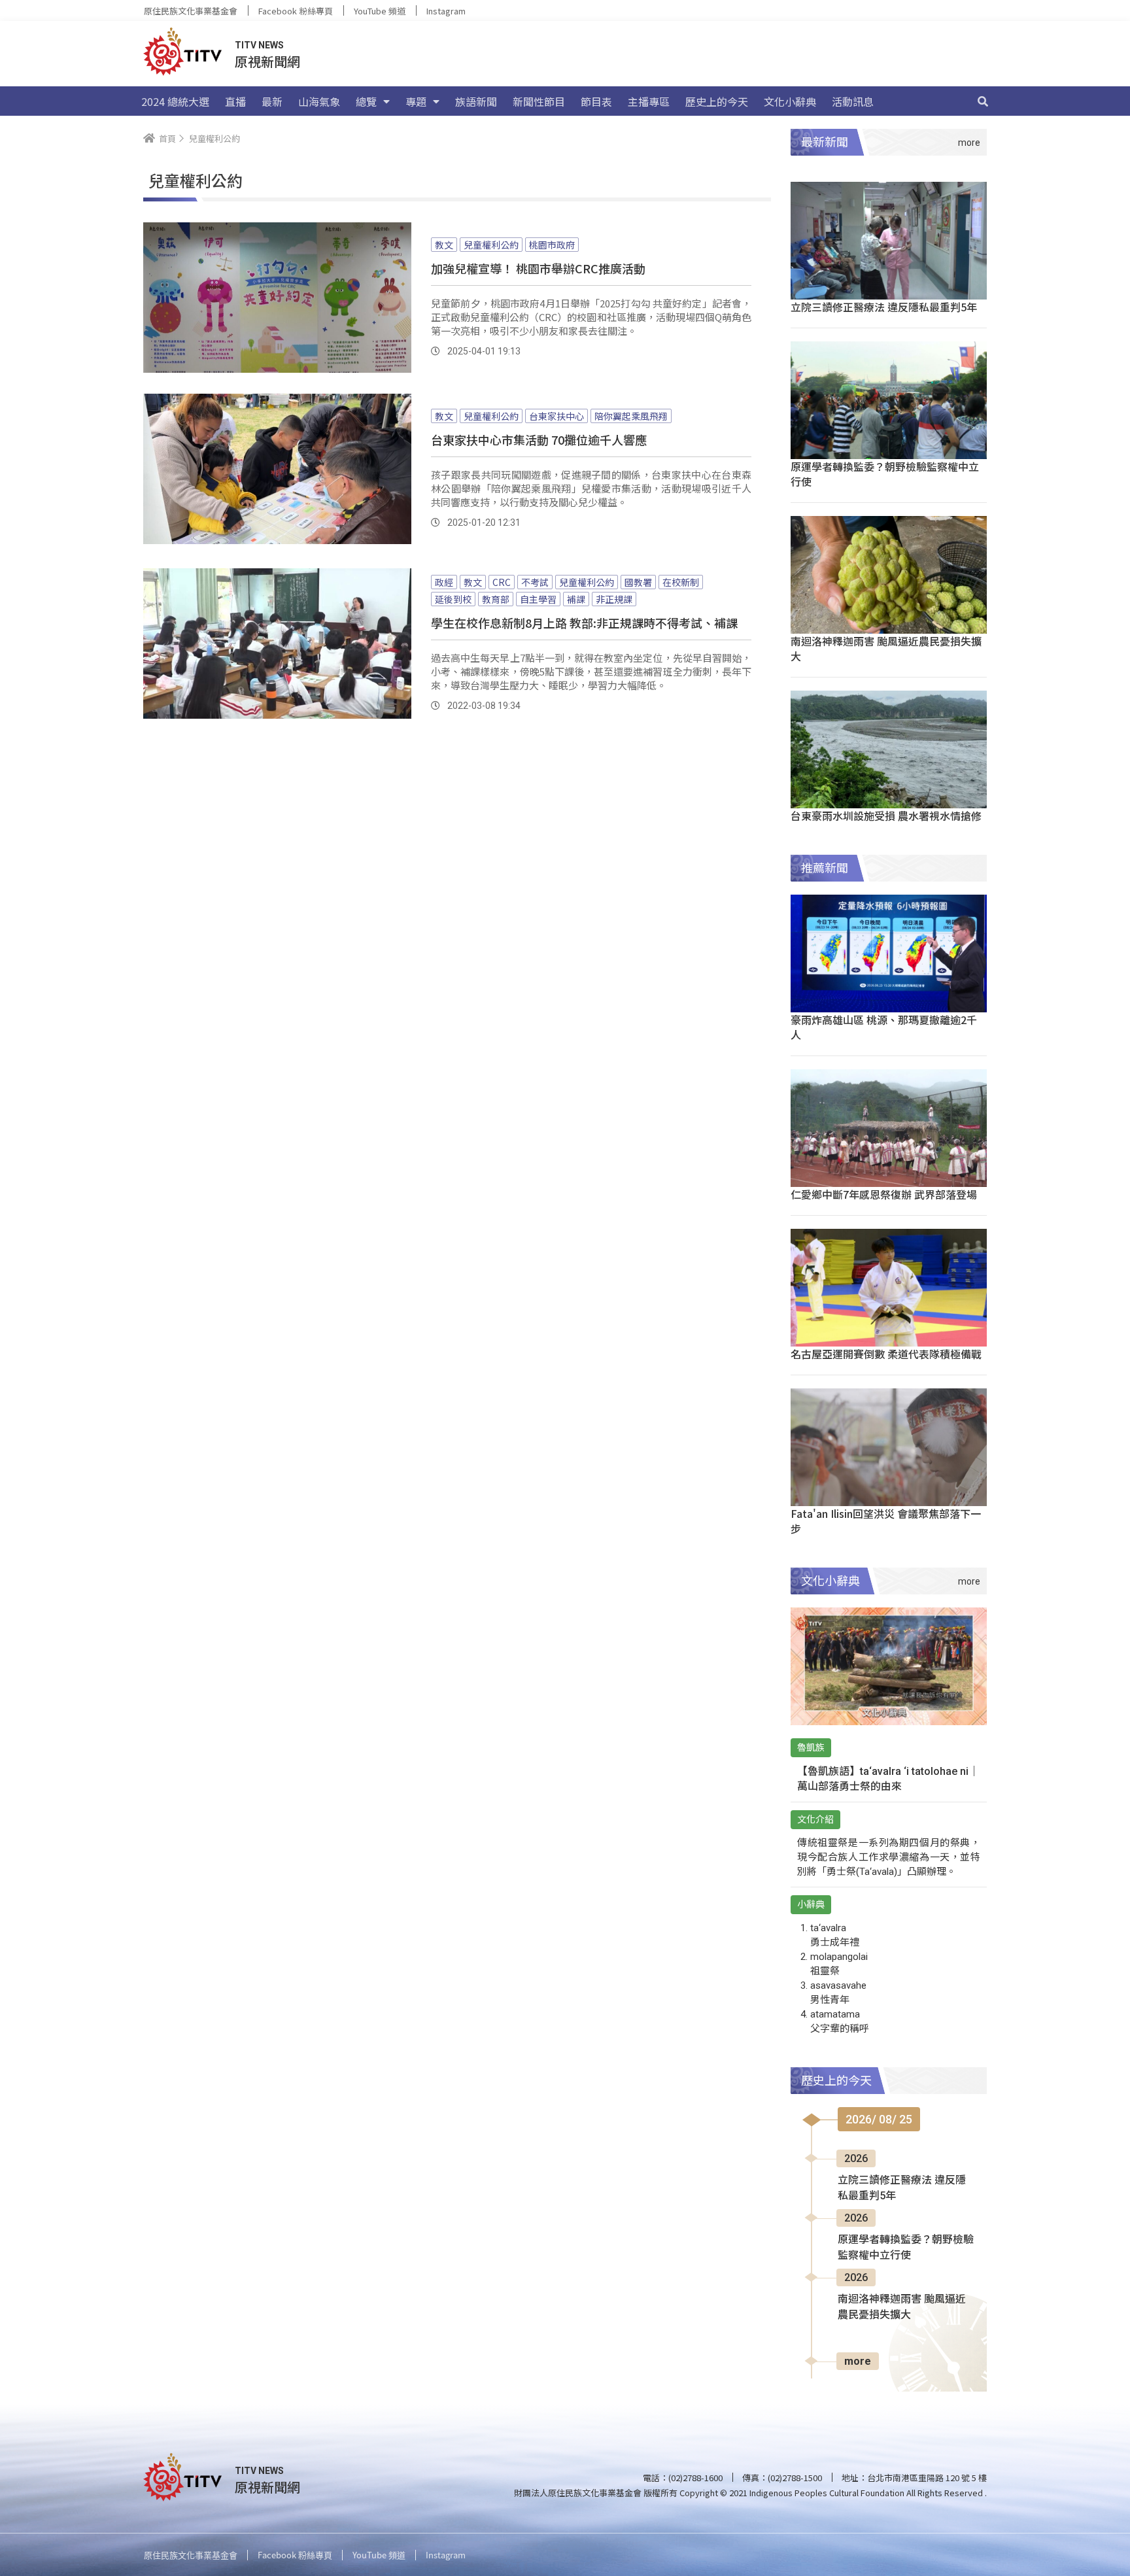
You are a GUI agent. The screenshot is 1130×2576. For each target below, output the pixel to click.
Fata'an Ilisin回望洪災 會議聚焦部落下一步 (886, 1521)
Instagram (446, 11)
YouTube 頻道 (380, 11)
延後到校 (453, 599)
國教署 (638, 582)
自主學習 (538, 599)
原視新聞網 (267, 61)
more (858, 2361)
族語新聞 (476, 101)
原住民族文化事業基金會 (191, 11)
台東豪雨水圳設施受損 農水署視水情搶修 (886, 816)
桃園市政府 (552, 245)
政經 (444, 582)
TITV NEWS (259, 45)
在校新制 (681, 582)
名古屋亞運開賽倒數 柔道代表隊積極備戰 (886, 1354)
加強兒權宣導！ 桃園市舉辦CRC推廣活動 (538, 268)
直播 (235, 101)
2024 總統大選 (175, 101)
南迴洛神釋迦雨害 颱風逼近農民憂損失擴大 (886, 648)
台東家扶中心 (556, 416)
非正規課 (614, 599)
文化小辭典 (790, 101)
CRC (502, 582)
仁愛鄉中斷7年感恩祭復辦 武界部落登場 (884, 1194)
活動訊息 (853, 101)
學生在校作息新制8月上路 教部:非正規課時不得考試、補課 (584, 623)
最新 (272, 101)
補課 (576, 599)
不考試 (535, 582)
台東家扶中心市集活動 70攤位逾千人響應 (539, 439)
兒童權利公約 (491, 245)
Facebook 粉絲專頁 (296, 11)
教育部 (496, 599)
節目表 (596, 101)
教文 (444, 245)
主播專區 (649, 101)
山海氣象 (319, 101)
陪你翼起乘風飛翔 (631, 416)
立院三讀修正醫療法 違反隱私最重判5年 (884, 307)
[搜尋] (983, 101)
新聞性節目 (539, 101)
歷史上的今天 (717, 101)
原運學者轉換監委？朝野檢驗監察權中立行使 (885, 474)
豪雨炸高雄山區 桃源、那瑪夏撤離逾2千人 (884, 1027)
